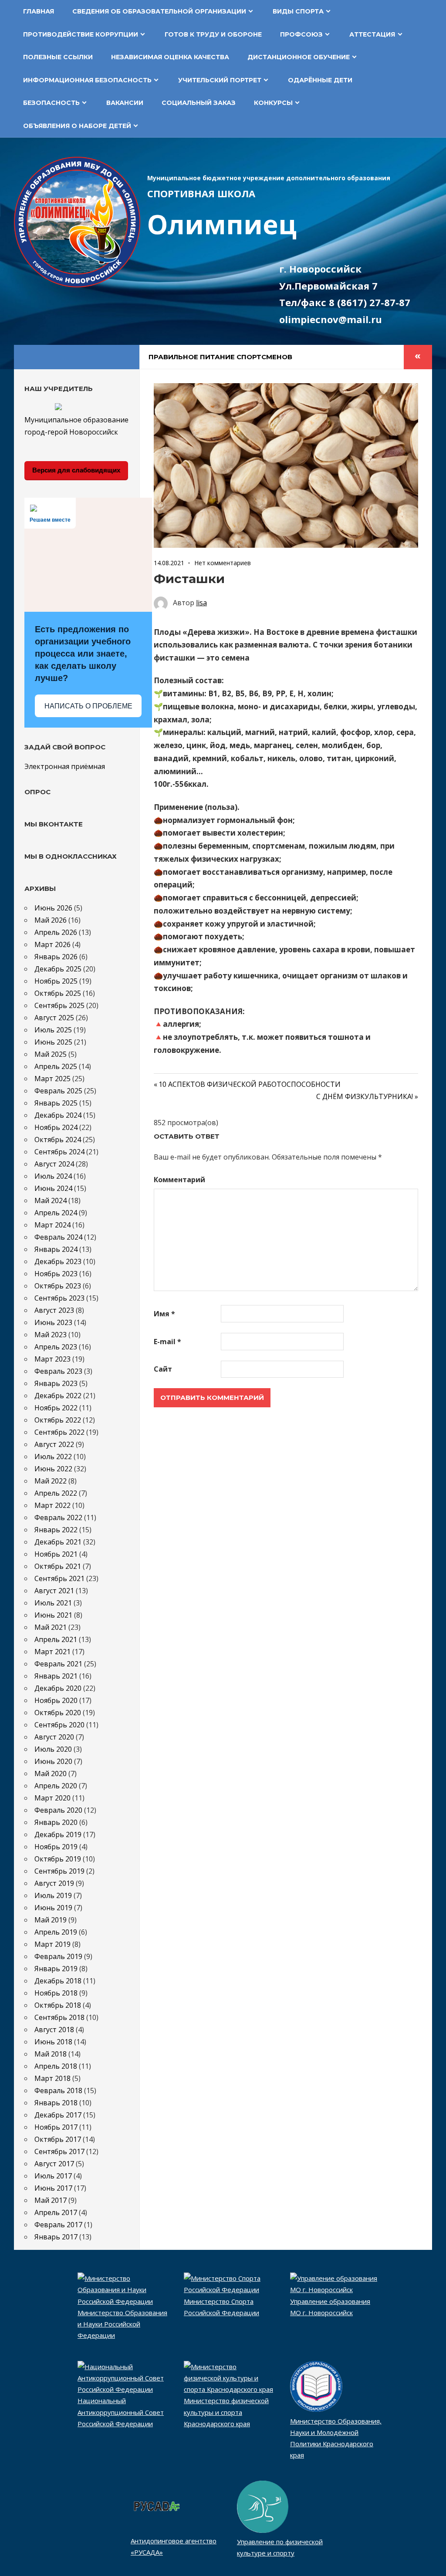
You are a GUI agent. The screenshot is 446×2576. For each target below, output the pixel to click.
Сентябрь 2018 (59, 2017)
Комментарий (179, 1180)
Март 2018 (52, 2078)
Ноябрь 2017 (56, 2127)
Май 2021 (51, 1627)
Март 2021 (52, 1652)
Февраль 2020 (58, 1810)
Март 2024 (52, 1225)
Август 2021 (54, 1591)
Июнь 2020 (53, 1761)
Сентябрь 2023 (59, 1298)
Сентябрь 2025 (59, 1005)
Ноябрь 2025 (56, 981)
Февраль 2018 (58, 2090)
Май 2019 (51, 1920)
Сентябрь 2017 (59, 2151)
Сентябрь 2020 (59, 1725)
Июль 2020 (53, 1749)
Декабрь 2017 (58, 2115)
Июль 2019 (53, 1895)
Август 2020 (54, 1737)
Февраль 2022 (58, 1517)
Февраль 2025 (58, 1091)
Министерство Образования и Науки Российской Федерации (122, 2324)
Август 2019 (54, 1883)
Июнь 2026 (53, 908)
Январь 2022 (56, 1530)
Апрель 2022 (56, 1493)
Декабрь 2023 (58, 1261)
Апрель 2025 (56, 1066)
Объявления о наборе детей (77, 126)
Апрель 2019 (56, 1932)
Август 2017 (54, 2164)
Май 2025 (51, 1054)
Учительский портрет (220, 80)
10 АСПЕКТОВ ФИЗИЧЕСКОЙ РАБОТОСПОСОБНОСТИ (250, 1084)
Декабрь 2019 (58, 1834)
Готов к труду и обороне (213, 34)
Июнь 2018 (53, 2042)
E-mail (167, 1342)
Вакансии (125, 103)
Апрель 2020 (56, 1786)
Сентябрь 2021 (59, 1578)
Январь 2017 (56, 2237)
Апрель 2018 (56, 2066)
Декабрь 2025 (58, 969)
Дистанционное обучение (299, 57)
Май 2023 (51, 1335)
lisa (201, 603)
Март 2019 (52, 1944)
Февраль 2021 (58, 1664)
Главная (39, 11)
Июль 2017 (53, 2176)
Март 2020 (52, 1798)
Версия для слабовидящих (76, 470)
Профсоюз (301, 34)
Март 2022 (52, 1505)
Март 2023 (52, 1359)
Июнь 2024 (53, 1188)
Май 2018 (51, 2054)
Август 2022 (54, 1444)
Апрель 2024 (56, 1213)
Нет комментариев (223, 563)
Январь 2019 (56, 1969)
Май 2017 (51, 2200)
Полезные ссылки (58, 57)
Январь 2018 (56, 2103)
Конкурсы (273, 103)
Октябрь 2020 (58, 1713)
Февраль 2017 (58, 2225)
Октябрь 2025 (58, 993)
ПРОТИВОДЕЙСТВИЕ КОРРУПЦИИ (81, 34)
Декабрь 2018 (58, 1981)
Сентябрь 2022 (59, 1432)
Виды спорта (298, 11)
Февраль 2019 (58, 1956)
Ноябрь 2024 (56, 1127)
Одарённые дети (320, 80)
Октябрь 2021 (58, 1566)
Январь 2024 (56, 1249)
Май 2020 (51, 1774)
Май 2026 (51, 920)
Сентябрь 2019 (59, 1871)
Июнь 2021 (53, 1615)
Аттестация (372, 34)
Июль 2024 (53, 1176)
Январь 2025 (56, 1103)
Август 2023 (54, 1310)
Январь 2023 (56, 1383)
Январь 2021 (56, 1676)
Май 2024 (51, 1200)
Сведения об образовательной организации (159, 11)
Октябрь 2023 (58, 1286)
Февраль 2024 (58, 1237)
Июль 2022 (53, 1457)
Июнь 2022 (53, 1469)
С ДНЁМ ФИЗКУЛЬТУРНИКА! (365, 1096)
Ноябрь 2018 (56, 1993)
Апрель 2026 (56, 932)
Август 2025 (54, 1018)
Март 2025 (52, 1079)
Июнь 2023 (53, 1322)
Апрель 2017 (56, 2212)
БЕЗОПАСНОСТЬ (51, 103)
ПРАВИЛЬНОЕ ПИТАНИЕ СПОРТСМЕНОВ (220, 357)
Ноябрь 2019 (56, 1847)
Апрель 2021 (56, 1639)
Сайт (163, 1369)
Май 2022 (51, 1481)
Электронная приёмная (65, 766)
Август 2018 (54, 2030)
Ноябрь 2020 (56, 1700)
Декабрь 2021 (58, 1542)
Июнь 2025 (53, 1042)
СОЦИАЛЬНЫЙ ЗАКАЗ (199, 103)
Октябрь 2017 (58, 2139)
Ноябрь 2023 (56, 1274)
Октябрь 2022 (58, 1420)
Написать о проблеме (88, 706)
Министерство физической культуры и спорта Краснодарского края (226, 2412)
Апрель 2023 (56, 1347)
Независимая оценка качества (170, 57)
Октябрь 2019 (58, 1859)
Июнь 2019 (53, 1908)
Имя (164, 1314)
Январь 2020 (56, 1822)
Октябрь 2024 (58, 1140)
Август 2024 (54, 1164)
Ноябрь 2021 (56, 1554)
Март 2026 (52, 944)
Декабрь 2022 (58, 1396)
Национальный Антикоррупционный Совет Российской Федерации (121, 2412)
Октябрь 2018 (58, 2005)
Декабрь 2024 (58, 1115)
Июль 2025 (53, 1030)
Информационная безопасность (87, 80)
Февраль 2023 (58, 1371)
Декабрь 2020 (58, 1688)
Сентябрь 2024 (59, 1152)
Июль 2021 (53, 1603)
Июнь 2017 (53, 2188)
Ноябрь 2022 (56, 1408)
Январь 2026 (56, 957)
